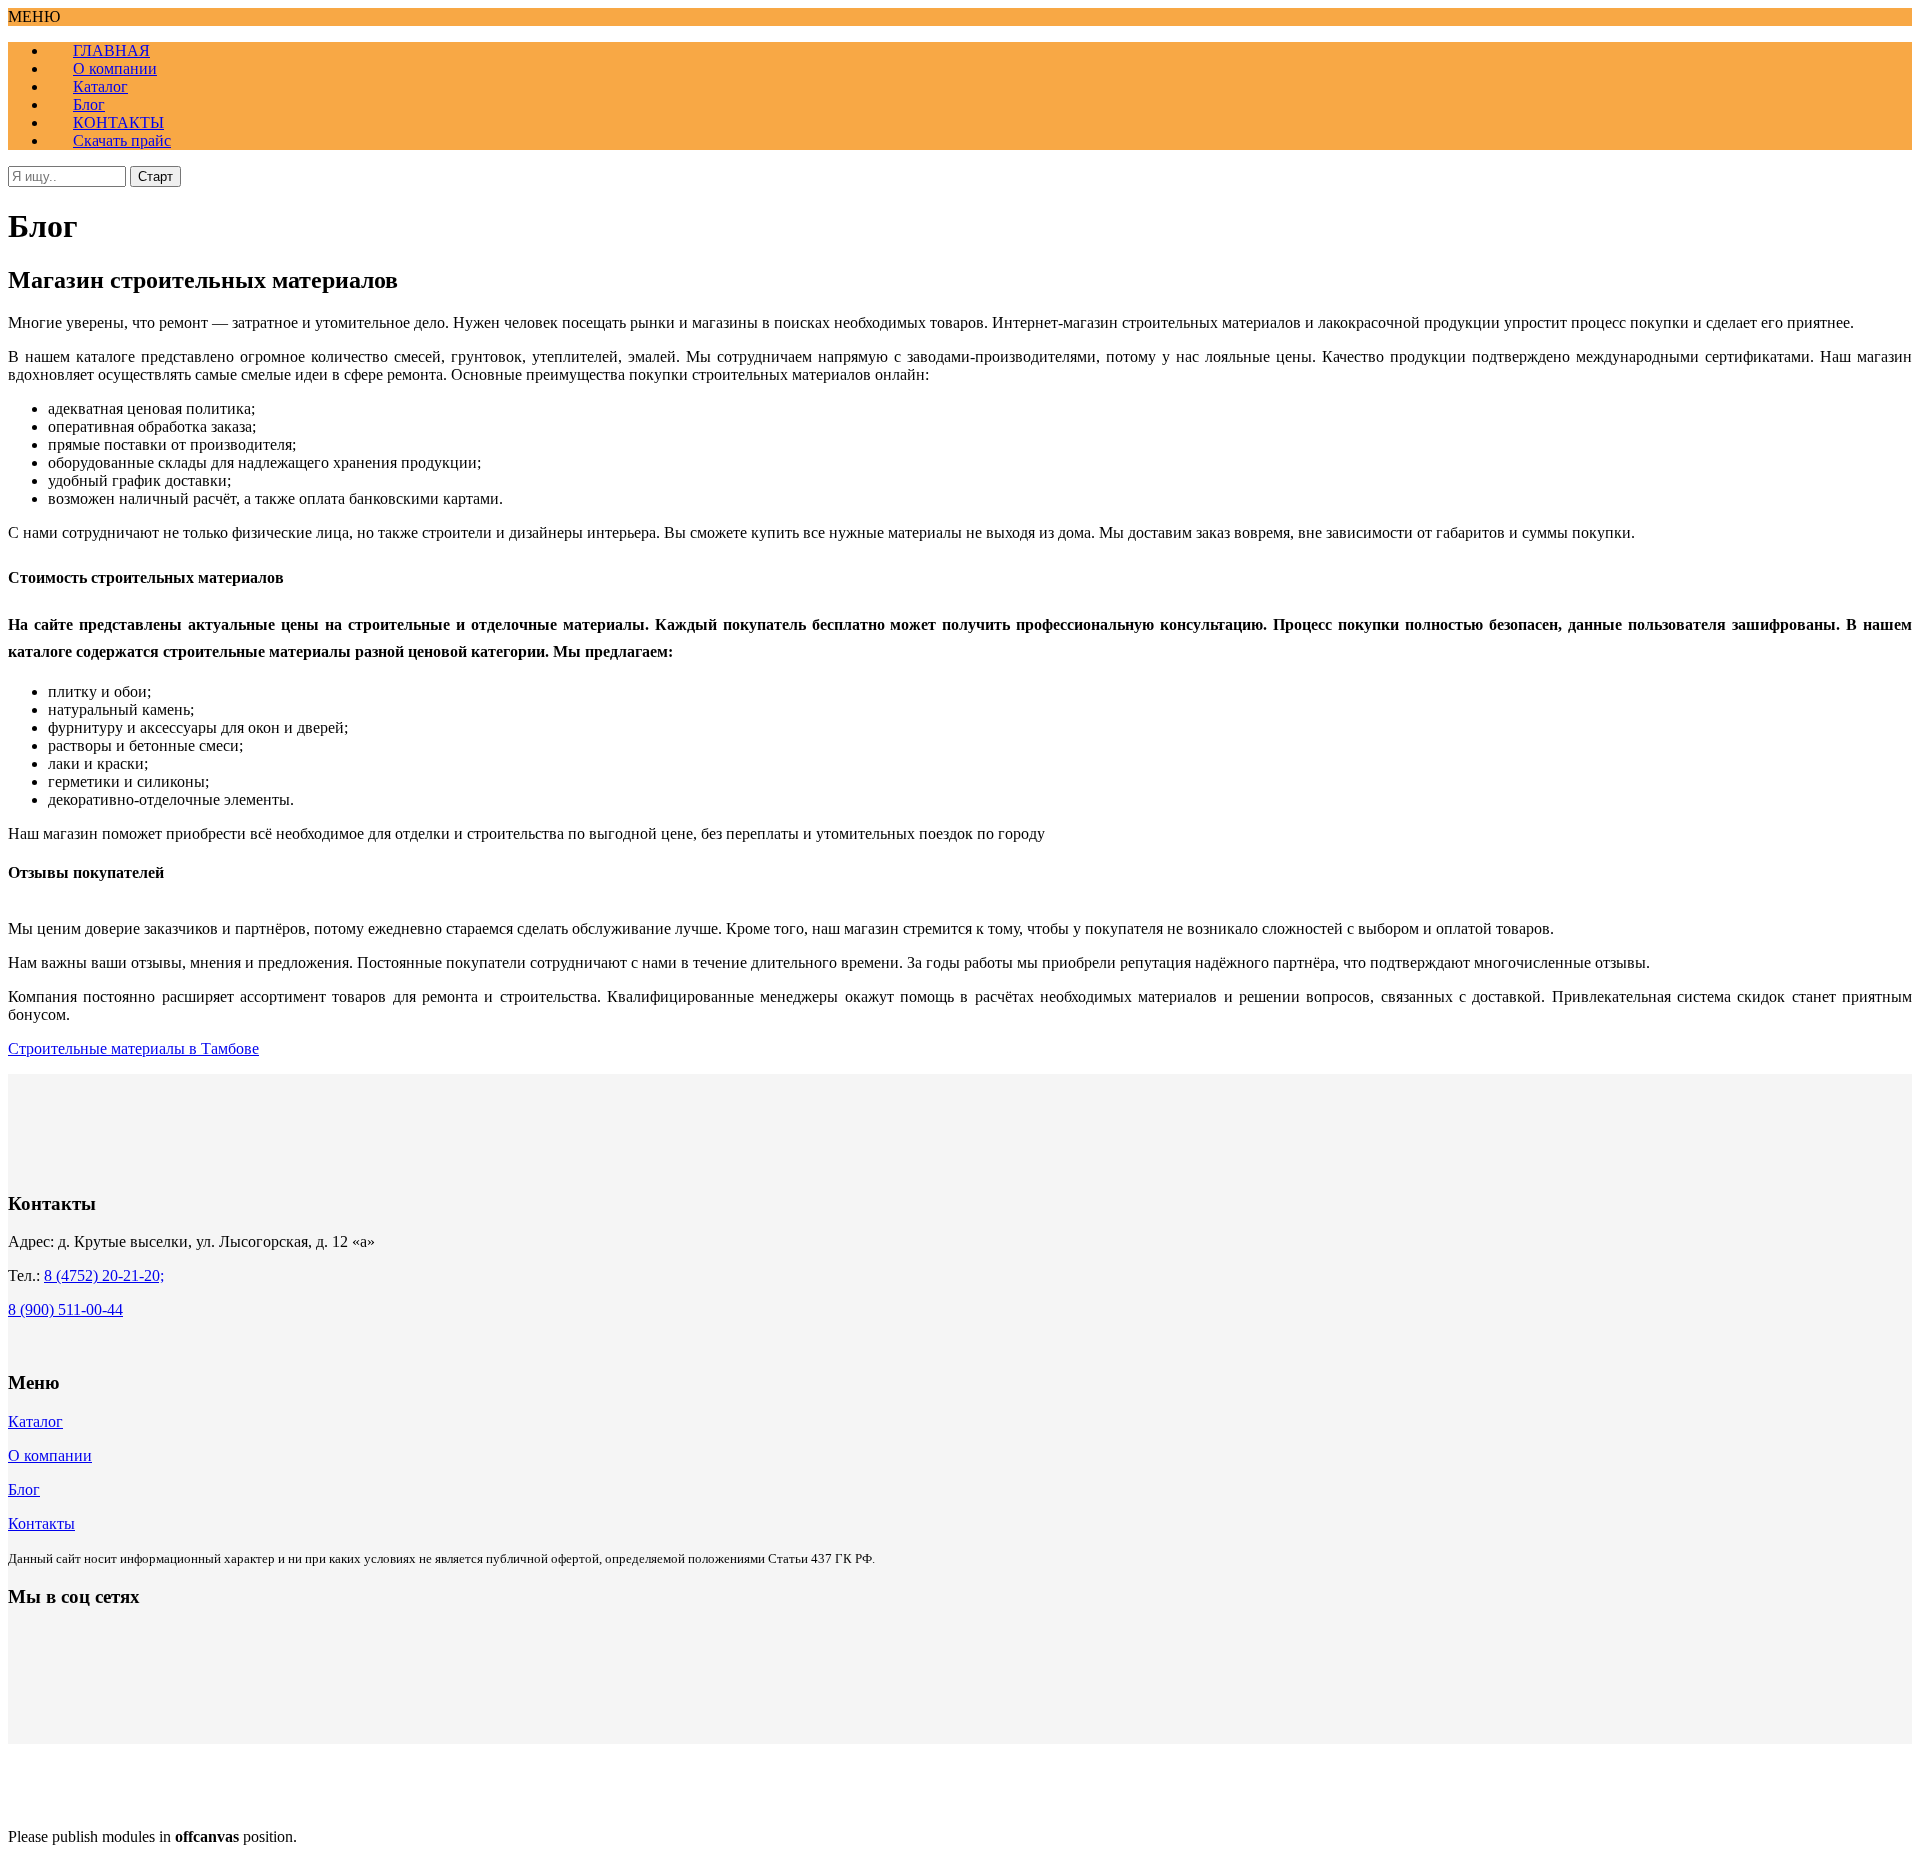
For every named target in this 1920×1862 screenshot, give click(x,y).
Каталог (35, 1421)
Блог (24, 1489)
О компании (50, 1455)
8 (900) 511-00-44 (65, 1309)
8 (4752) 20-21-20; (104, 1275)
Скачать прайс (122, 140)
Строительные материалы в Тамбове (133, 1048)
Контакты (41, 1523)
